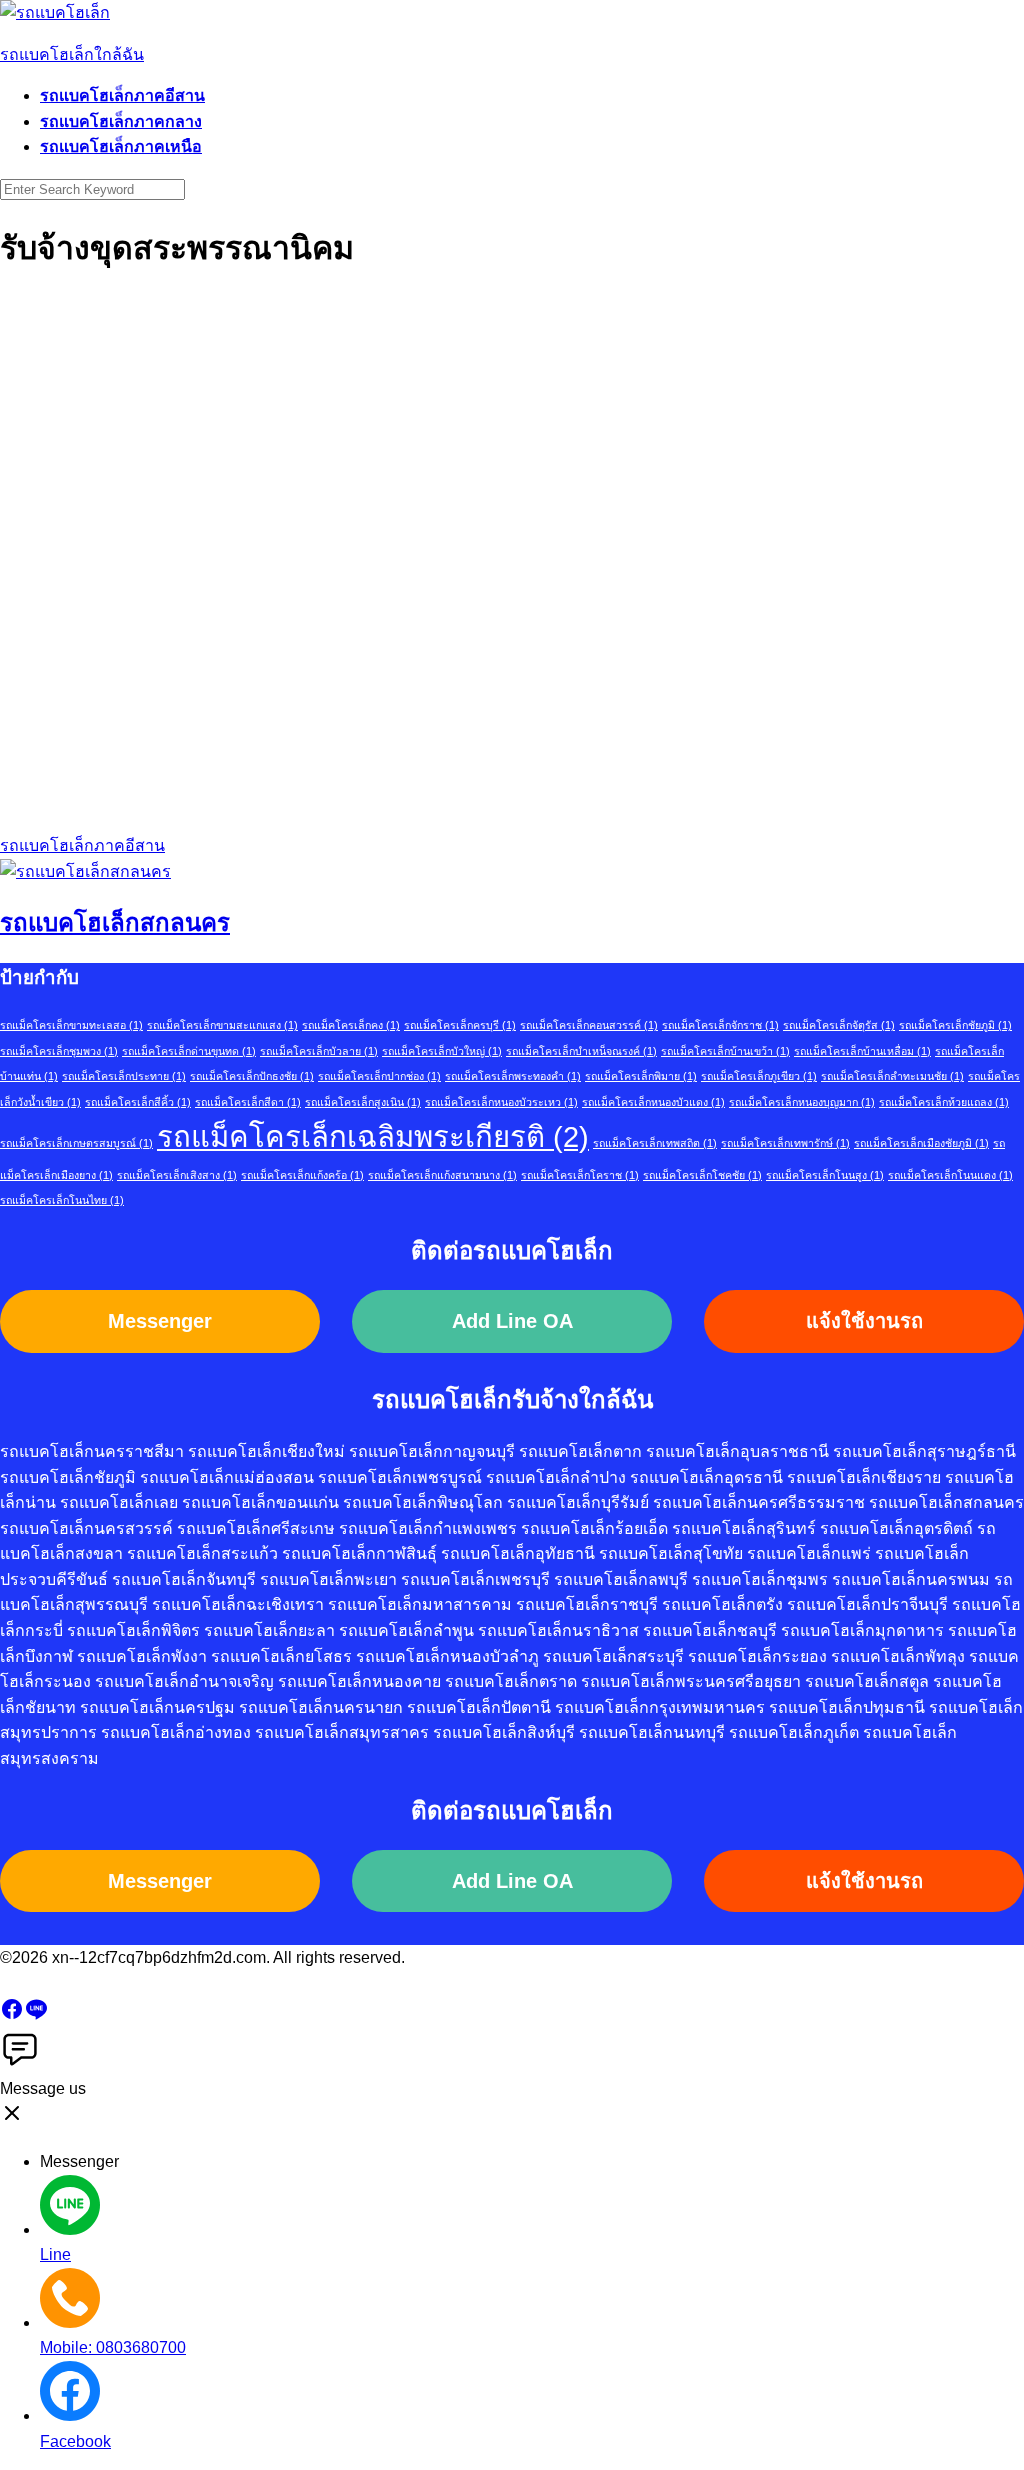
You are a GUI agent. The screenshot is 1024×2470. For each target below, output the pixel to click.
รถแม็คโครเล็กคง (351, 1025)
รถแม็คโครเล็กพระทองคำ (513, 1076)
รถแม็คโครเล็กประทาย (124, 1076)
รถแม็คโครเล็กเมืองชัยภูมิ (921, 1143)
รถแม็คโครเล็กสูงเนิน (363, 1102)
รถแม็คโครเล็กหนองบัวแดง (653, 1102)
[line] (36, 2015)
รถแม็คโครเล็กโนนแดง (950, 1175)
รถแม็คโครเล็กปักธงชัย (252, 1076)
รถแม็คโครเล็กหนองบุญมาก (802, 1102)
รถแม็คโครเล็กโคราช (580, 1175)
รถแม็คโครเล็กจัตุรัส (839, 1025)
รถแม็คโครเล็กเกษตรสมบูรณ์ (76, 1143)
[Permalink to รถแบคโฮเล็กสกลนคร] (85, 871)
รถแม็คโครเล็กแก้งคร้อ (302, 1175)
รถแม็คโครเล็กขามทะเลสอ (71, 1025)
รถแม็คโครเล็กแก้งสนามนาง (442, 1175)
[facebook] (12, 2015)
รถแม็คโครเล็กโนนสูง (825, 1175)
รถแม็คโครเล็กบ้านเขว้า (725, 1051)
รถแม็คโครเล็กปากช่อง (379, 1076)
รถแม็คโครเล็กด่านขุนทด (189, 1051)
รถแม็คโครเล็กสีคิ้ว (138, 1102)
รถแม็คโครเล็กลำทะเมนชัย (892, 1076)
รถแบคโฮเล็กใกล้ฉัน (72, 54)
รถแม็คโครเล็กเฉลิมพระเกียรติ (373, 1136)
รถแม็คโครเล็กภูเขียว (759, 1076)
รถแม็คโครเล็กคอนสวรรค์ (589, 1025)
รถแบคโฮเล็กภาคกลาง (121, 121)
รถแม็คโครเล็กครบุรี (460, 1025)
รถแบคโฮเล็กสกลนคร (115, 922)
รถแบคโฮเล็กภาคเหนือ (121, 146)
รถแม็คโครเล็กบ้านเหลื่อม (862, 1051)
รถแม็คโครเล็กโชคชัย (702, 1175)
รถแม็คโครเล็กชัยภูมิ (955, 1025)
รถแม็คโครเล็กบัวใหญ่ (442, 1051)
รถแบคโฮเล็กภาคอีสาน (122, 95)
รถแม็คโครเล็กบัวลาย (319, 1051)
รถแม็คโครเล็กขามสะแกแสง (222, 1025)
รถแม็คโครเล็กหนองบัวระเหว (501, 1102)
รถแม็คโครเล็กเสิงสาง (177, 1175)
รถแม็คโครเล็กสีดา (248, 1102)
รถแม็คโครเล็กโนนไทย (62, 1200)
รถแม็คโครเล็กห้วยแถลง (944, 1102)
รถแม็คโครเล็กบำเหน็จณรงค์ (581, 1051)
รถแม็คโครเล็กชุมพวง (59, 1051)
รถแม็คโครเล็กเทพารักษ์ (785, 1143)
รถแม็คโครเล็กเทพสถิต (655, 1143)
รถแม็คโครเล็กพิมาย (641, 1076)
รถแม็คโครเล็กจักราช (720, 1025)
